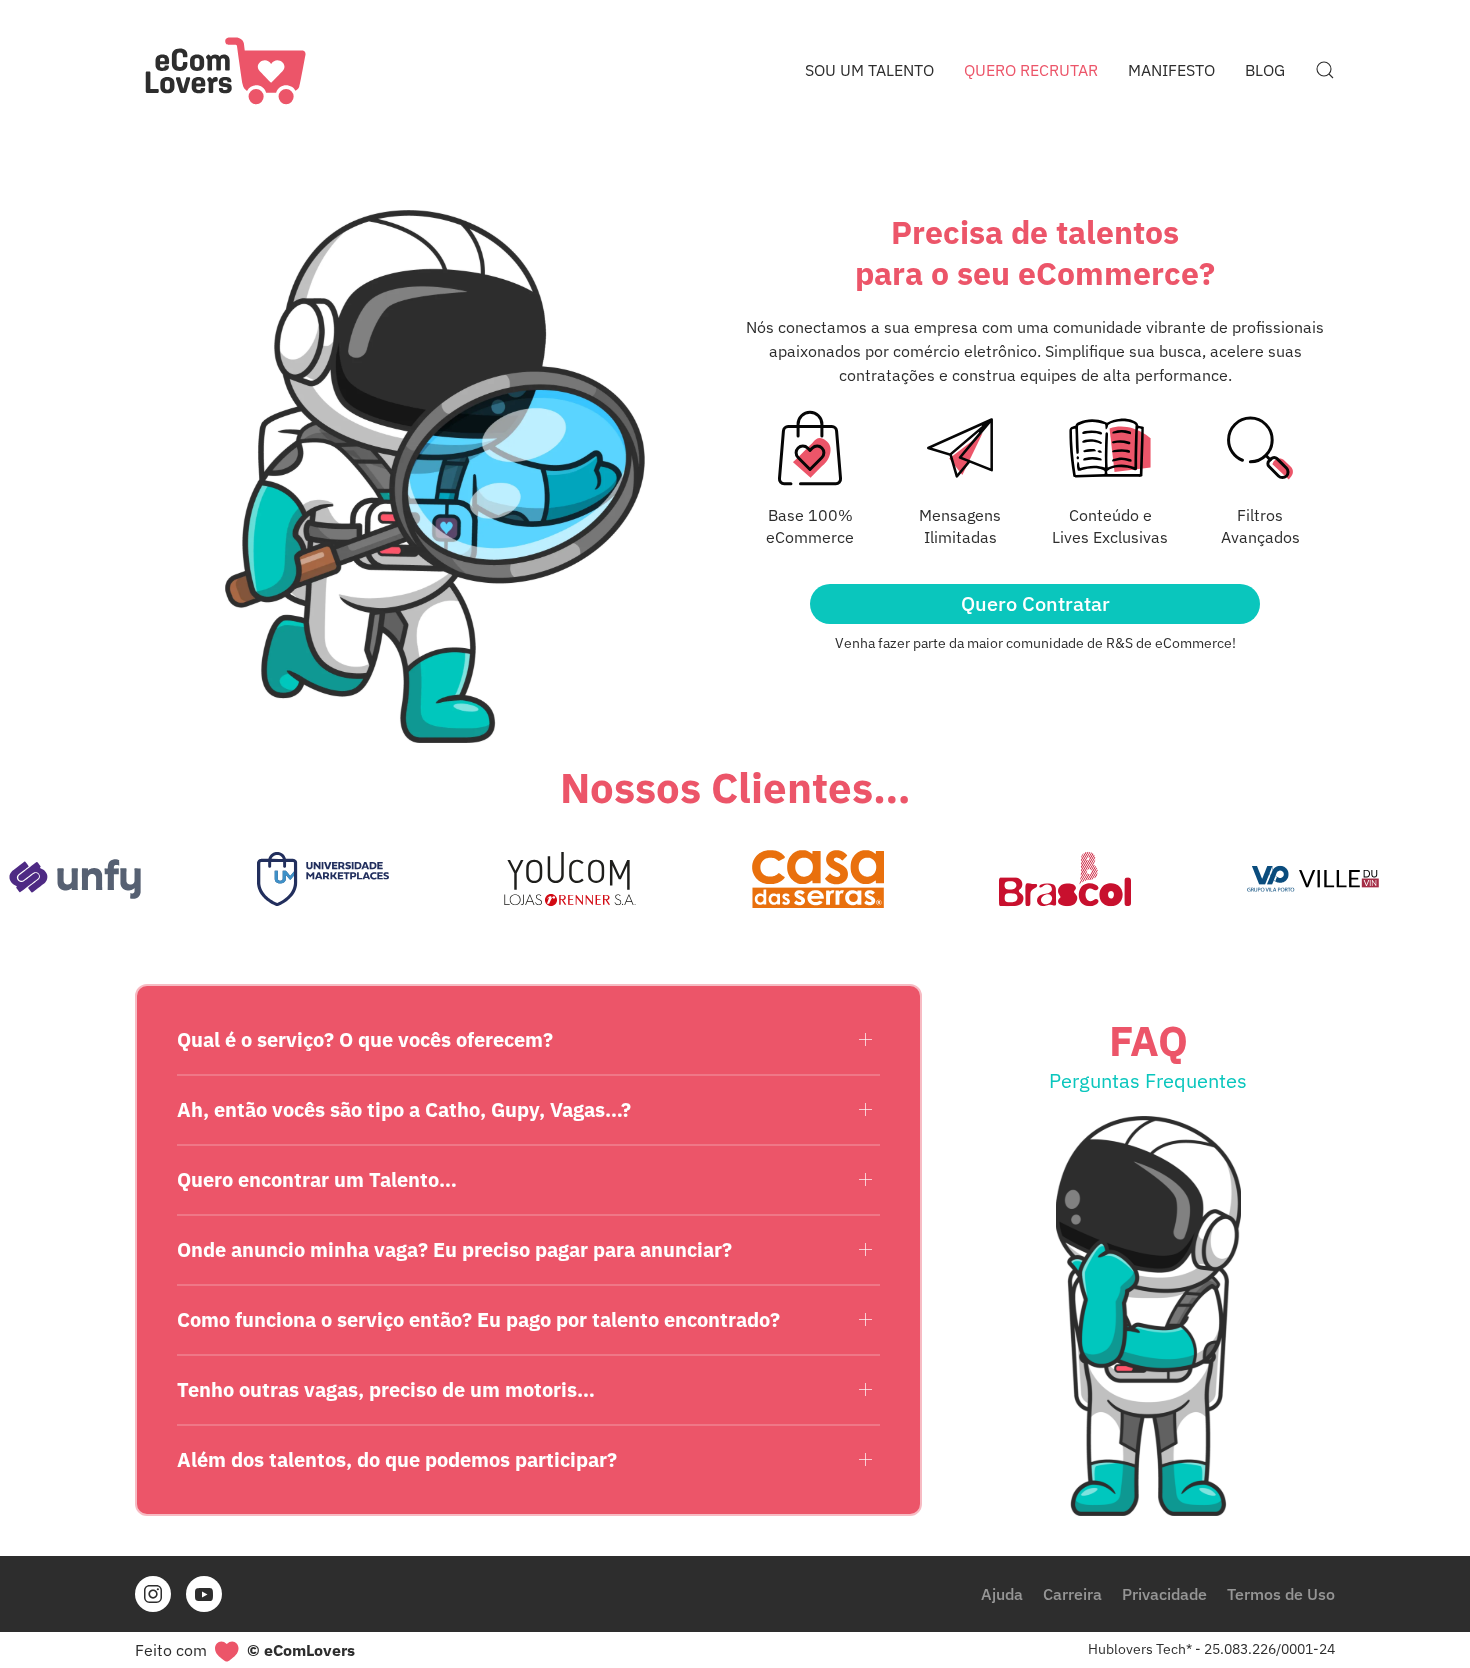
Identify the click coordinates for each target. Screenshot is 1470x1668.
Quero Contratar (1035, 603)
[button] (1325, 70)
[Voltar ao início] (225, 70)
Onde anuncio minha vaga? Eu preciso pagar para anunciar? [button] (454, 1249)
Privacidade (1164, 1594)
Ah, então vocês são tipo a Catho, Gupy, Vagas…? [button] (404, 1109)
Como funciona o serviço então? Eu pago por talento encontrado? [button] (478, 1319)
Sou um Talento (869, 70)
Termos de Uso (1281, 1594)
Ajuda (1002, 1594)
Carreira (1072, 1594)
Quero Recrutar (1031, 70)
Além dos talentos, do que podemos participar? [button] (397, 1459)
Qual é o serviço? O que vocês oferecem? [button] (365, 1039)
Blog (1265, 70)
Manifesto (1171, 70)
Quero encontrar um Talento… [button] (317, 1179)
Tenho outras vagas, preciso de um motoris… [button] (386, 1389)
